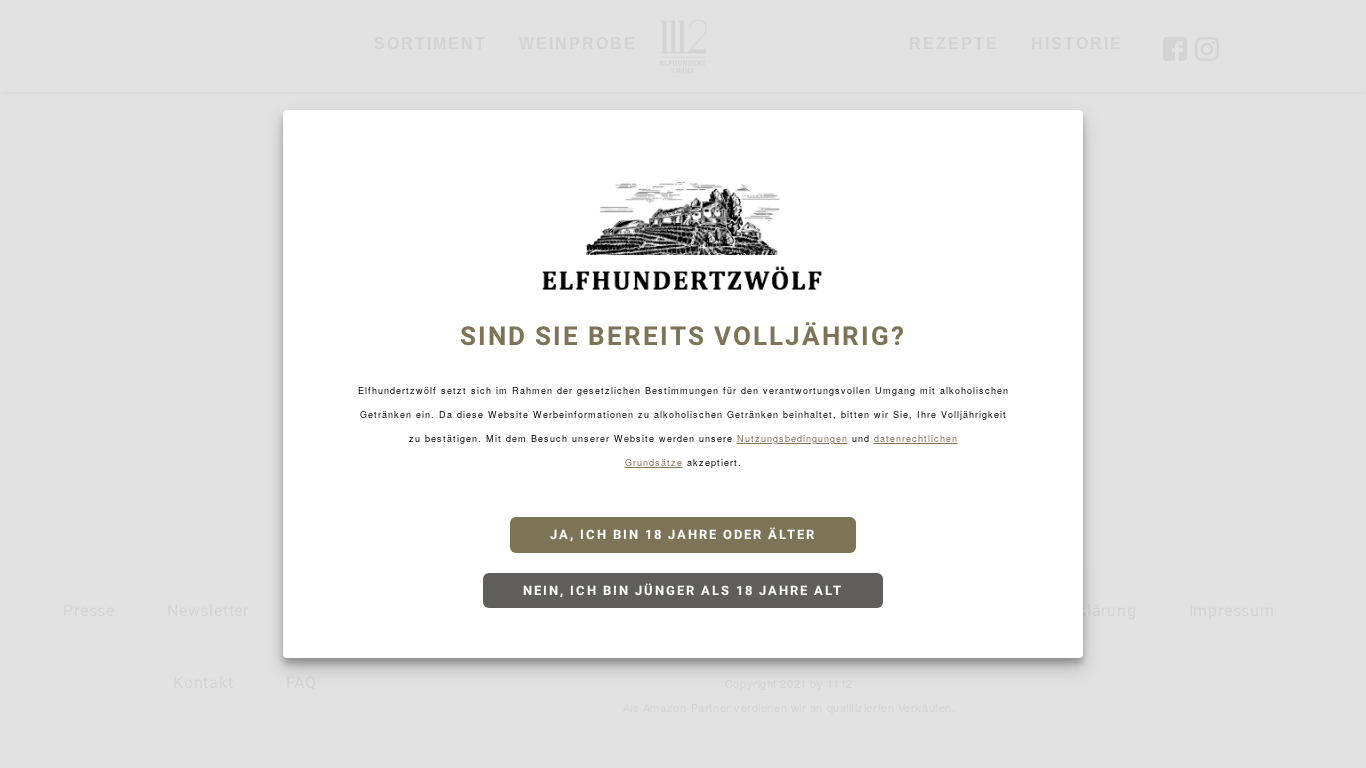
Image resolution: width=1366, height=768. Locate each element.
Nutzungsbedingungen (792, 438)
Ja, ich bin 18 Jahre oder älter (683, 534)
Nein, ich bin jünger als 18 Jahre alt (683, 590)
